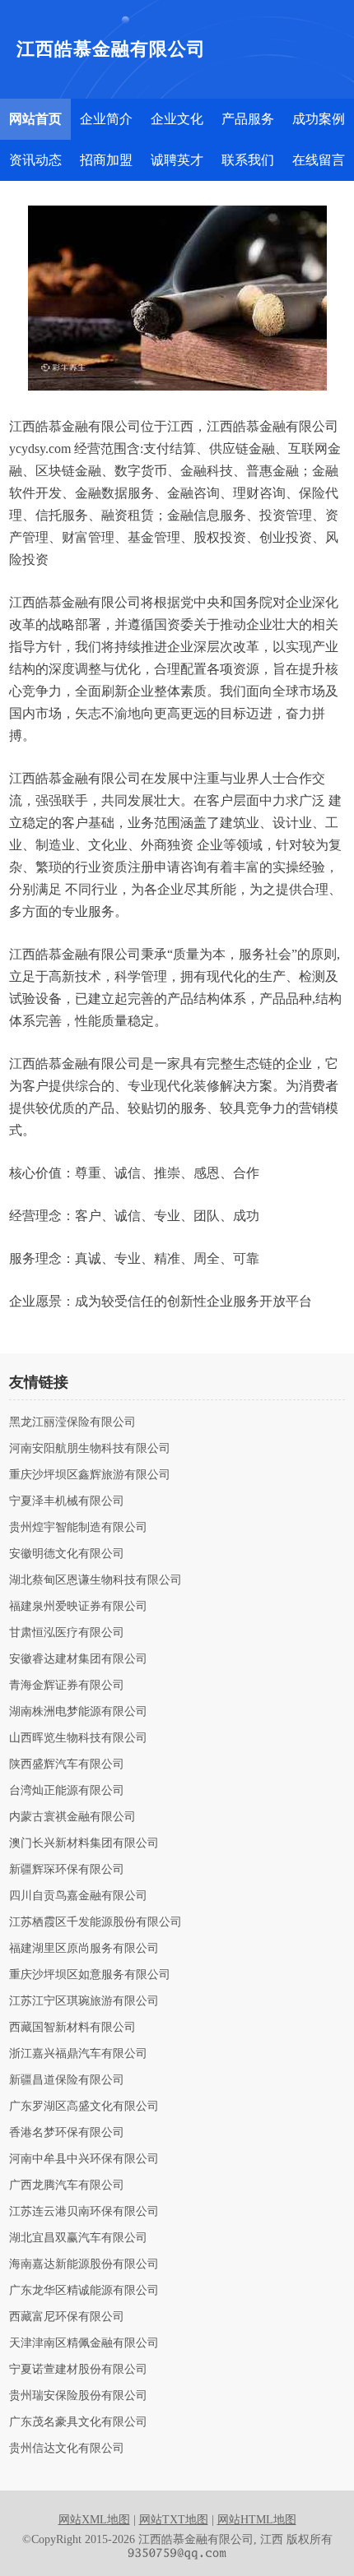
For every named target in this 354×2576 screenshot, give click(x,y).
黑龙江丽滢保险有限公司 (72, 1422)
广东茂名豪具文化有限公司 (78, 2422)
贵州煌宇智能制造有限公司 (78, 1528)
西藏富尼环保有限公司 (67, 2317)
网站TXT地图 (174, 2520)
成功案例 (319, 119)
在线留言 (319, 160)
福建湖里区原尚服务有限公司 (84, 1949)
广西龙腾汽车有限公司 (67, 2185)
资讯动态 (35, 160)
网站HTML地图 (257, 2520)
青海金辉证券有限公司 (67, 1686)
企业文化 (177, 119)
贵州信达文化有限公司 (67, 2449)
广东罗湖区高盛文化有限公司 (84, 2107)
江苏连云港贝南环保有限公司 (84, 2212)
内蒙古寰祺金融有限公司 (72, 1817)
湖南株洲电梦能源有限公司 (78, 1712)
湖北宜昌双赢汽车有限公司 (78, 2238)
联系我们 (248, 160)
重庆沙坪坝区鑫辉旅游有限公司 (90, 1475)
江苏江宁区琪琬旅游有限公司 (84, 2001)
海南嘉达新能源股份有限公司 (84, 2264)
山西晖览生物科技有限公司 (78, 1738)
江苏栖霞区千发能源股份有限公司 (95, 1922)
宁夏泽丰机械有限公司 (67, 1501)
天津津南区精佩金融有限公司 (84, 2343)
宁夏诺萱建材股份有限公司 (78, 2370)
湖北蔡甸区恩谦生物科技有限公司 (95, 1580)
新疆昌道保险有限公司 (67, 2080)
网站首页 (35, 119)
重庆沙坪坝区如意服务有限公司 (90, 1975)
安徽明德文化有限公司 (67, 1554)
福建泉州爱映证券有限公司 (78, 1607)
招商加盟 (106, 160)
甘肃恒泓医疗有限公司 (67, 1633)
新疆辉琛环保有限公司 (67, 1870)
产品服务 (248, 119)
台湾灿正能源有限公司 (67, 1791)
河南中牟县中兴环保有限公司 (84, 2159)
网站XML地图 (94, 2520)
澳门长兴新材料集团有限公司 (84, 1843)
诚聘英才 (177, 160)
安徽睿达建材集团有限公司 (78, 1659)
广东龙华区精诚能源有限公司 (84, 2291)
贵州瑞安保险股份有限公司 (78, 2396)
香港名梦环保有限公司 (67, 2133)
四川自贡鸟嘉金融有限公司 (78, 1896)
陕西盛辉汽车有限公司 (67, 1764)
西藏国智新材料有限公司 (72, 2028)
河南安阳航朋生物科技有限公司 (90, 1449)
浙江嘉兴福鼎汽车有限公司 (78, 2054)
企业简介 (106, 119)
